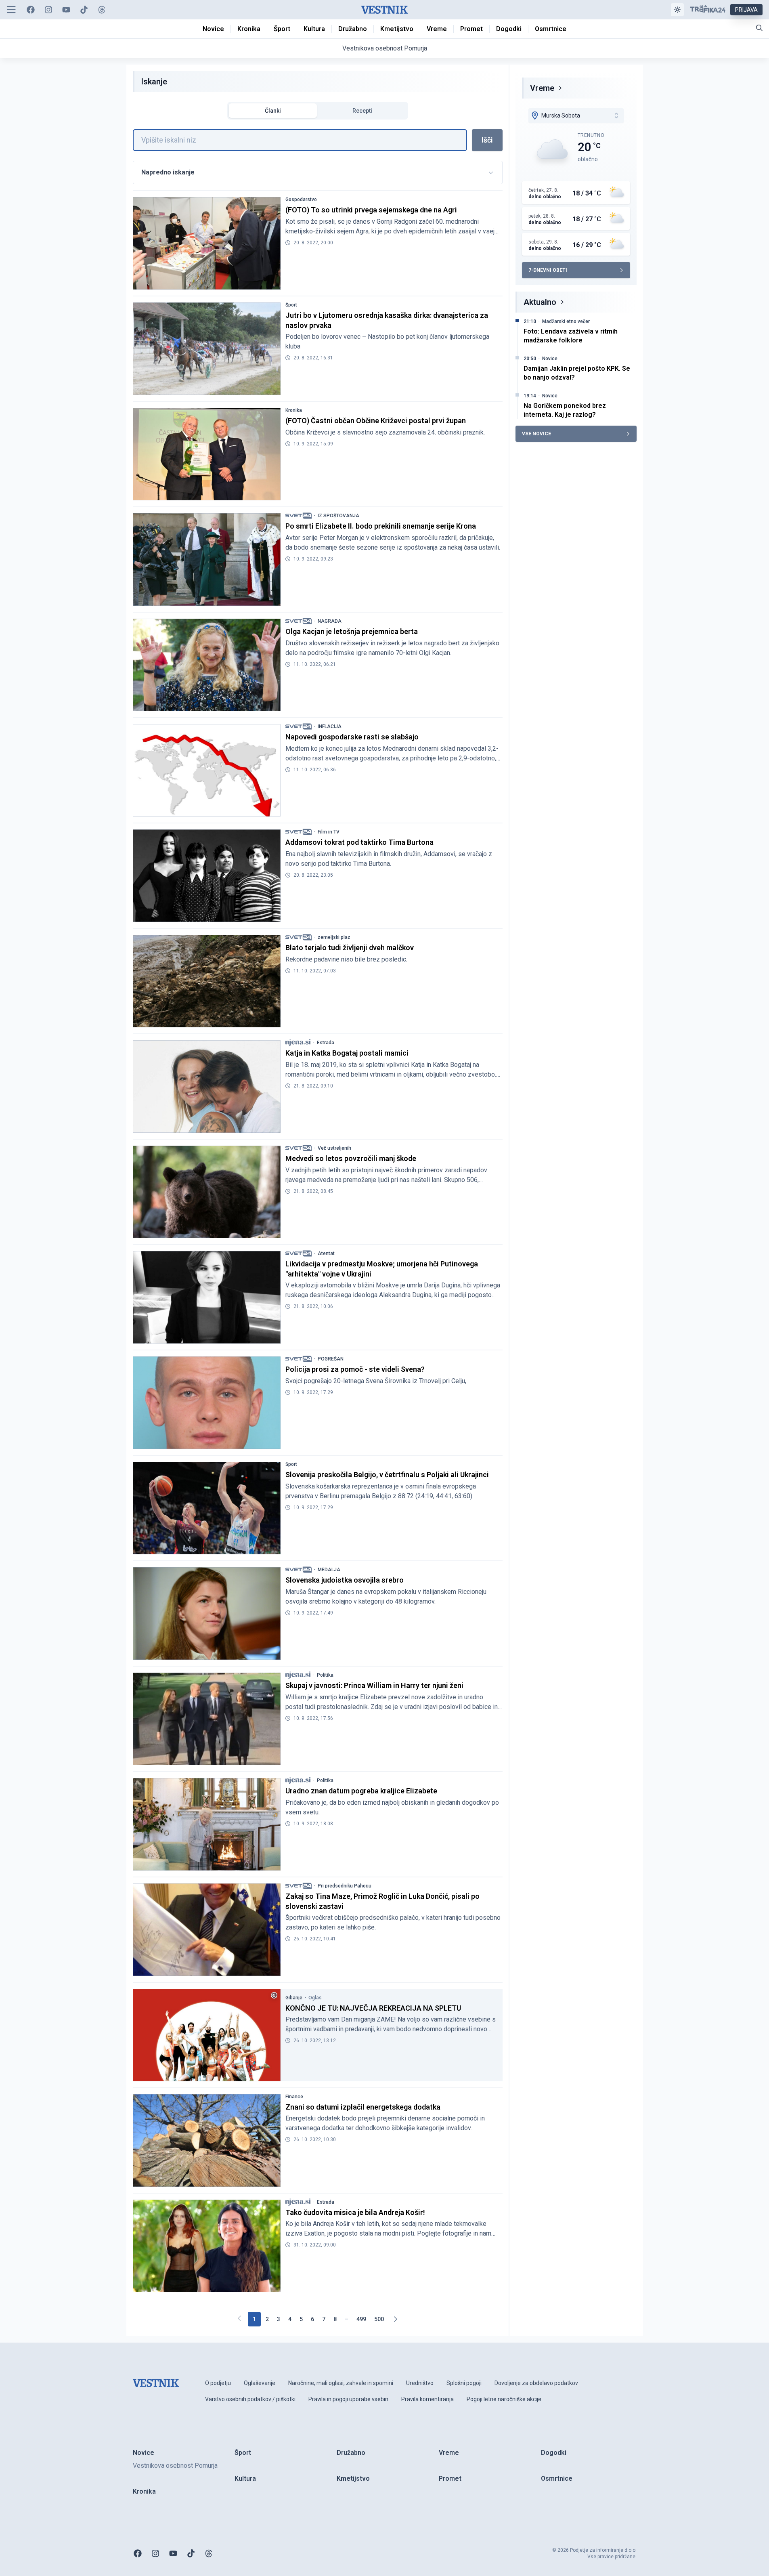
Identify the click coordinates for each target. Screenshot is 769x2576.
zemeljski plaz (334, 937)
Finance (294, 2097)
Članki (273, 111)
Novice (550, 359)
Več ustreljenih (334, 1148)
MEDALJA (329, 1570)
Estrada (326, 1043)
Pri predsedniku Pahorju (345, 1886)
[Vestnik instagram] (48, 10)
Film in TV (329, 832)
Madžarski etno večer (566, 321)
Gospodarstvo (301, 199)
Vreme (542, 88)
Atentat (326, 1253)
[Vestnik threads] (102, 10)
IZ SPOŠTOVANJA (338, 516)
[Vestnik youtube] (66, 10)
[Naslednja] (395, 2319)
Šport (291, 305)
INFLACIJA (330, 726)
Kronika (294, 410)
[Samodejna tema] (677, 10)
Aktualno (540, 302)
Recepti (362, 111)
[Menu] (11, 10)
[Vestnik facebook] (31, 10)
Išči (487, 140)
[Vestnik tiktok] (84, 10)
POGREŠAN (331, 1359)
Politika (325, 1675)
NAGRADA (330, 621)
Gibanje (294, 1998)
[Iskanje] (759, 28)
